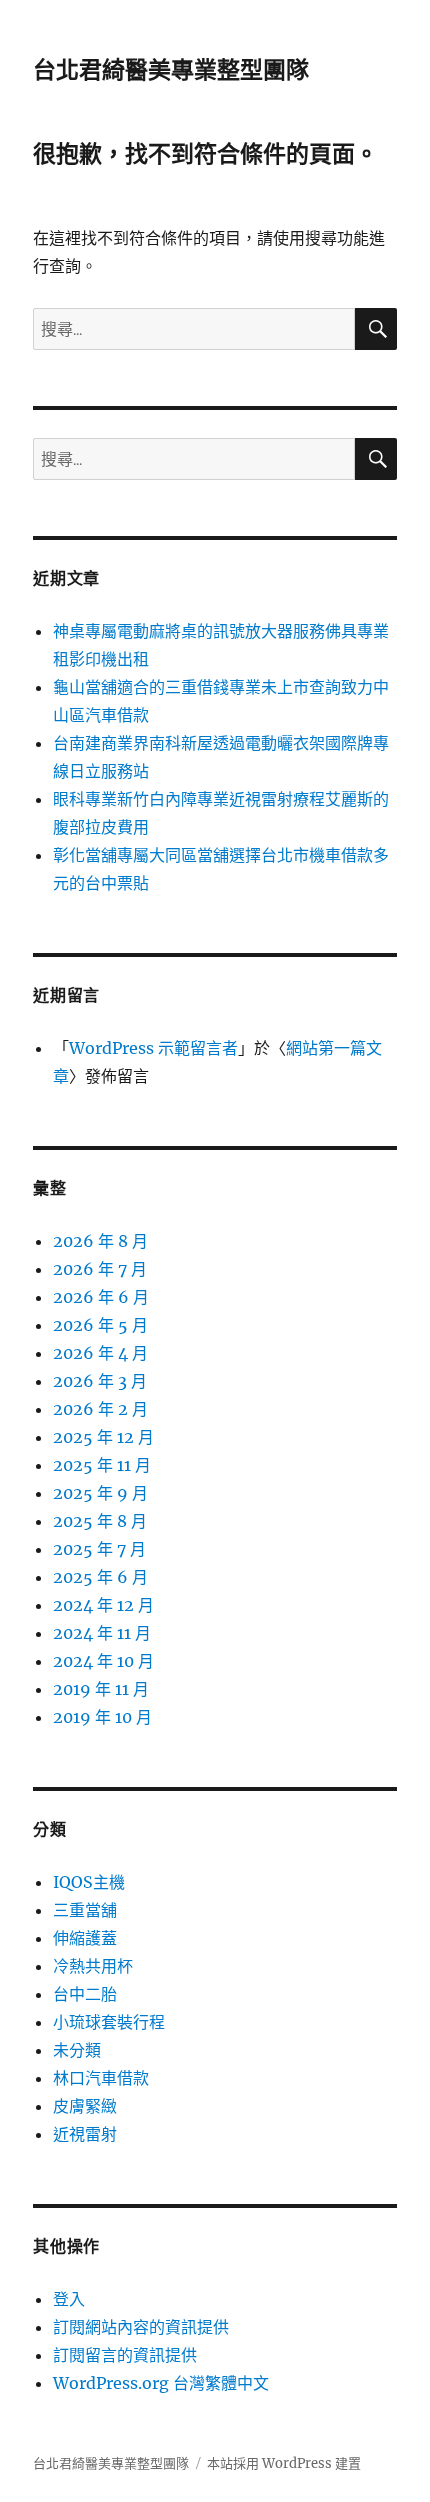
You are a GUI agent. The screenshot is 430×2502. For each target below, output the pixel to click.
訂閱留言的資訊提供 (125, 2355)
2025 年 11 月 (102, 1465)
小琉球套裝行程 (109, 2022)
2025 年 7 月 (99, 1549)
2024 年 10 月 (103, 1661)
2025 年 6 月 (100, 1577)
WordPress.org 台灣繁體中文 (161, 2383)
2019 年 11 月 (101, 1689)
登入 (69, 2299)
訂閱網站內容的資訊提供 (141, 2327)
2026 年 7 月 (100, 1269)
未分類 (77, 2050)
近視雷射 (85, 2134)
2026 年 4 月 (100, 1353)
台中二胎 (85, 1994)
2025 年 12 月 (103, 1437)
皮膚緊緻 (85, 2106)
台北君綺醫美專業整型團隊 (171, 70)
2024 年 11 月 (102, 1633)
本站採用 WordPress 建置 (284, 2463)
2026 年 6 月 (101, 1297)
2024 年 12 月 (103, 1605)
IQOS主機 (89, 1882)
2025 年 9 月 (100, 1493)
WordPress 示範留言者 (153, 1048)
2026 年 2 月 (100, 1409)
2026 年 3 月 (100, 1381)
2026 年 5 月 (100, 1325)
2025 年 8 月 (100, 1521)
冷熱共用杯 (93, 1966)
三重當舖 (85, 1910)
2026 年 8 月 (100, 1241)
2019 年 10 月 (102, 1717)
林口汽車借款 (101, 2078)
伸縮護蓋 (85, 1938)
